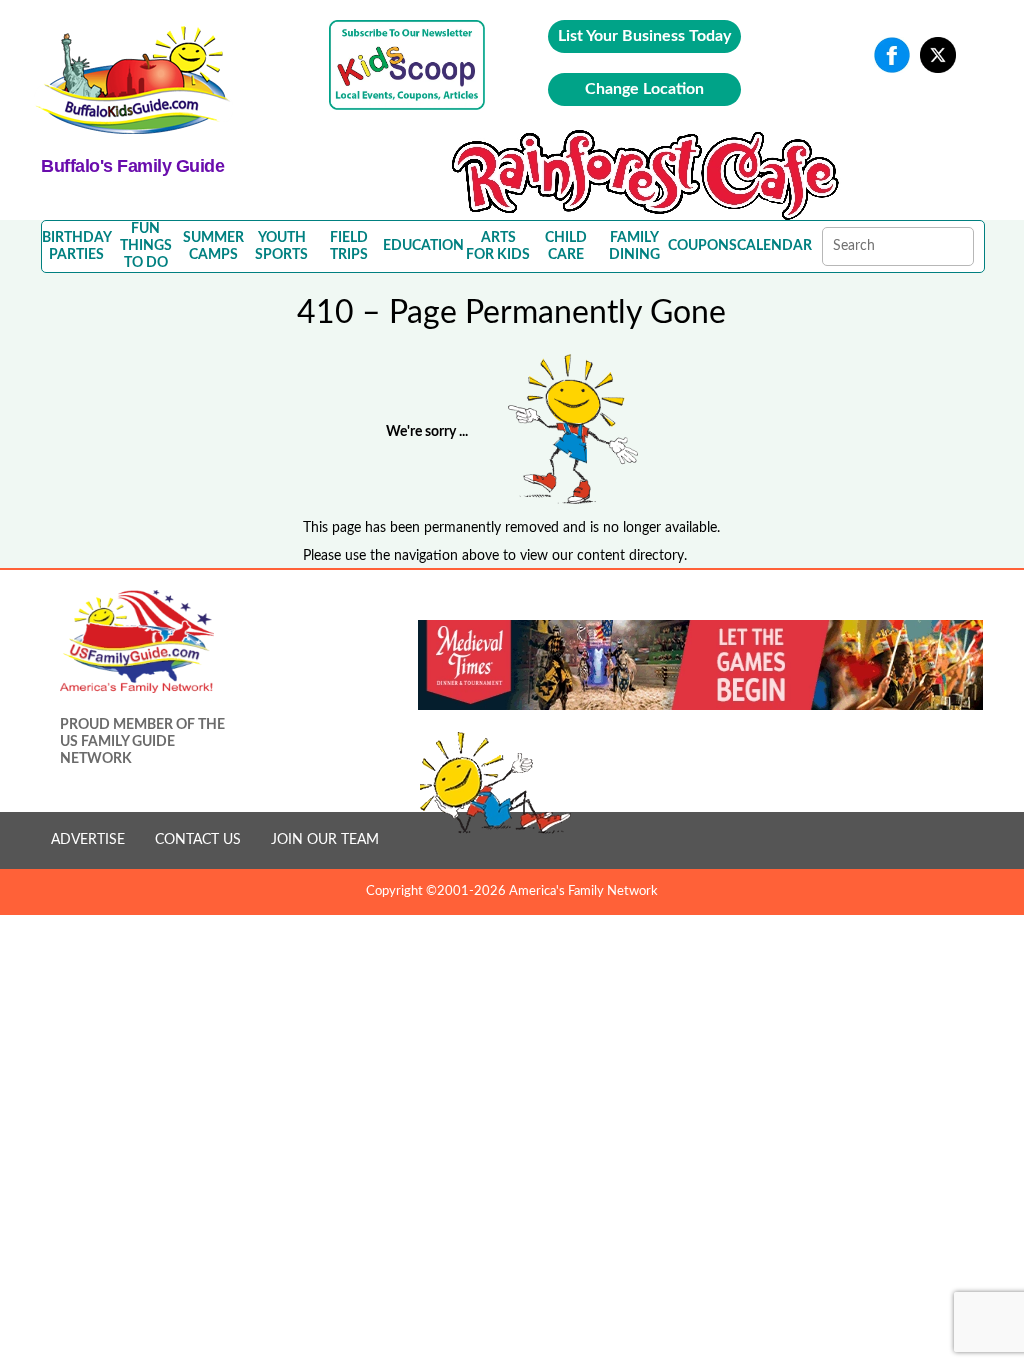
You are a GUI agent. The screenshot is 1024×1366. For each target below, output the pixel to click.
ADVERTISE (88, 840)
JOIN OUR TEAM (325, 840)
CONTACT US (198, 840)
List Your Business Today (644, 36)
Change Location (644, 89)
